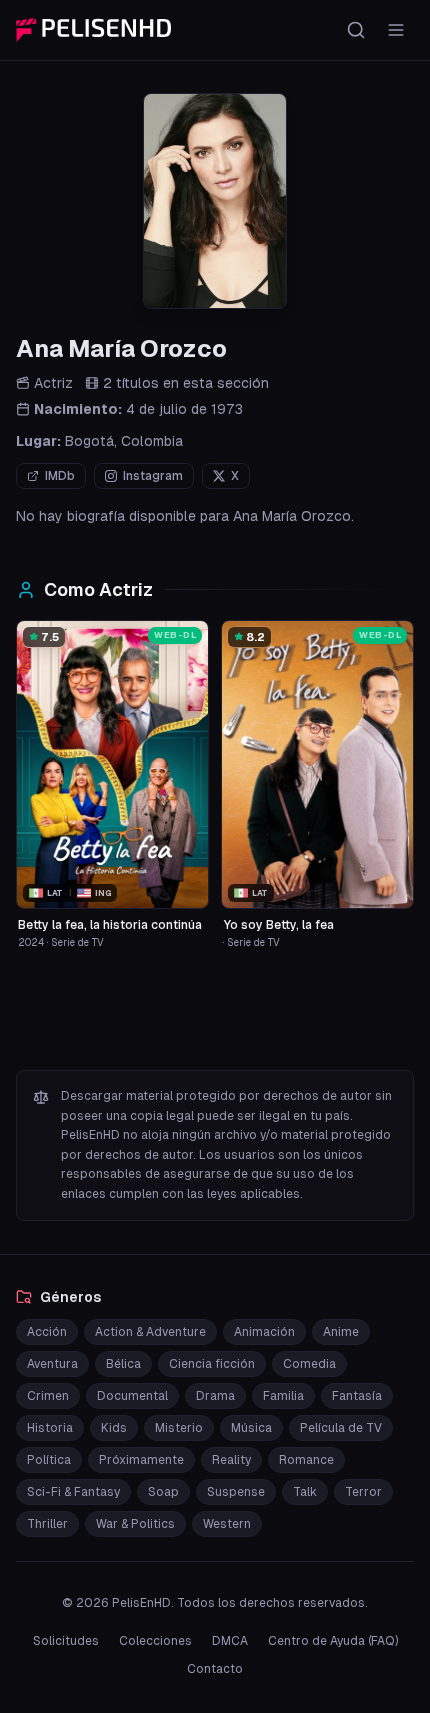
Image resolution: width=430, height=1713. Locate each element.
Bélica (123, 1364)
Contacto (215, 1669)
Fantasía (357, 1396)
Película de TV (341, 1428)
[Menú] (396, 30)
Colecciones (155, 1641)
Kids (114, 1428)
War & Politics (135, 1524)
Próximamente (141, 1460)
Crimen (48, 1396)
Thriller (47, 1524)
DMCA (230, 1641)
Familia (283, 1396)
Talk (305, 1492)
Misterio (179, 1428)
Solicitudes (66, 1641)
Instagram (153, 476)
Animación (264, 1332)
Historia (50, 1428)
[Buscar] (356, 30)
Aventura (52, 1364)
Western (227, 1524)
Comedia (309, 1364)
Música (251, 1428)
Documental (132, 1396)
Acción (47, 1332)
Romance (306, 1460)
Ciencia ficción (212, 1364)
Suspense (236, 1492)
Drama (215, 1396)
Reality (231, 1460)
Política (49, 1460)
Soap (163, 1492)
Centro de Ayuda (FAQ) (333, 1641)
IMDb (60, 476)
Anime (341, 1332)
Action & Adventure (150, 1332)
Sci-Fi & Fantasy (73, 1492)
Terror (363, 1492)
